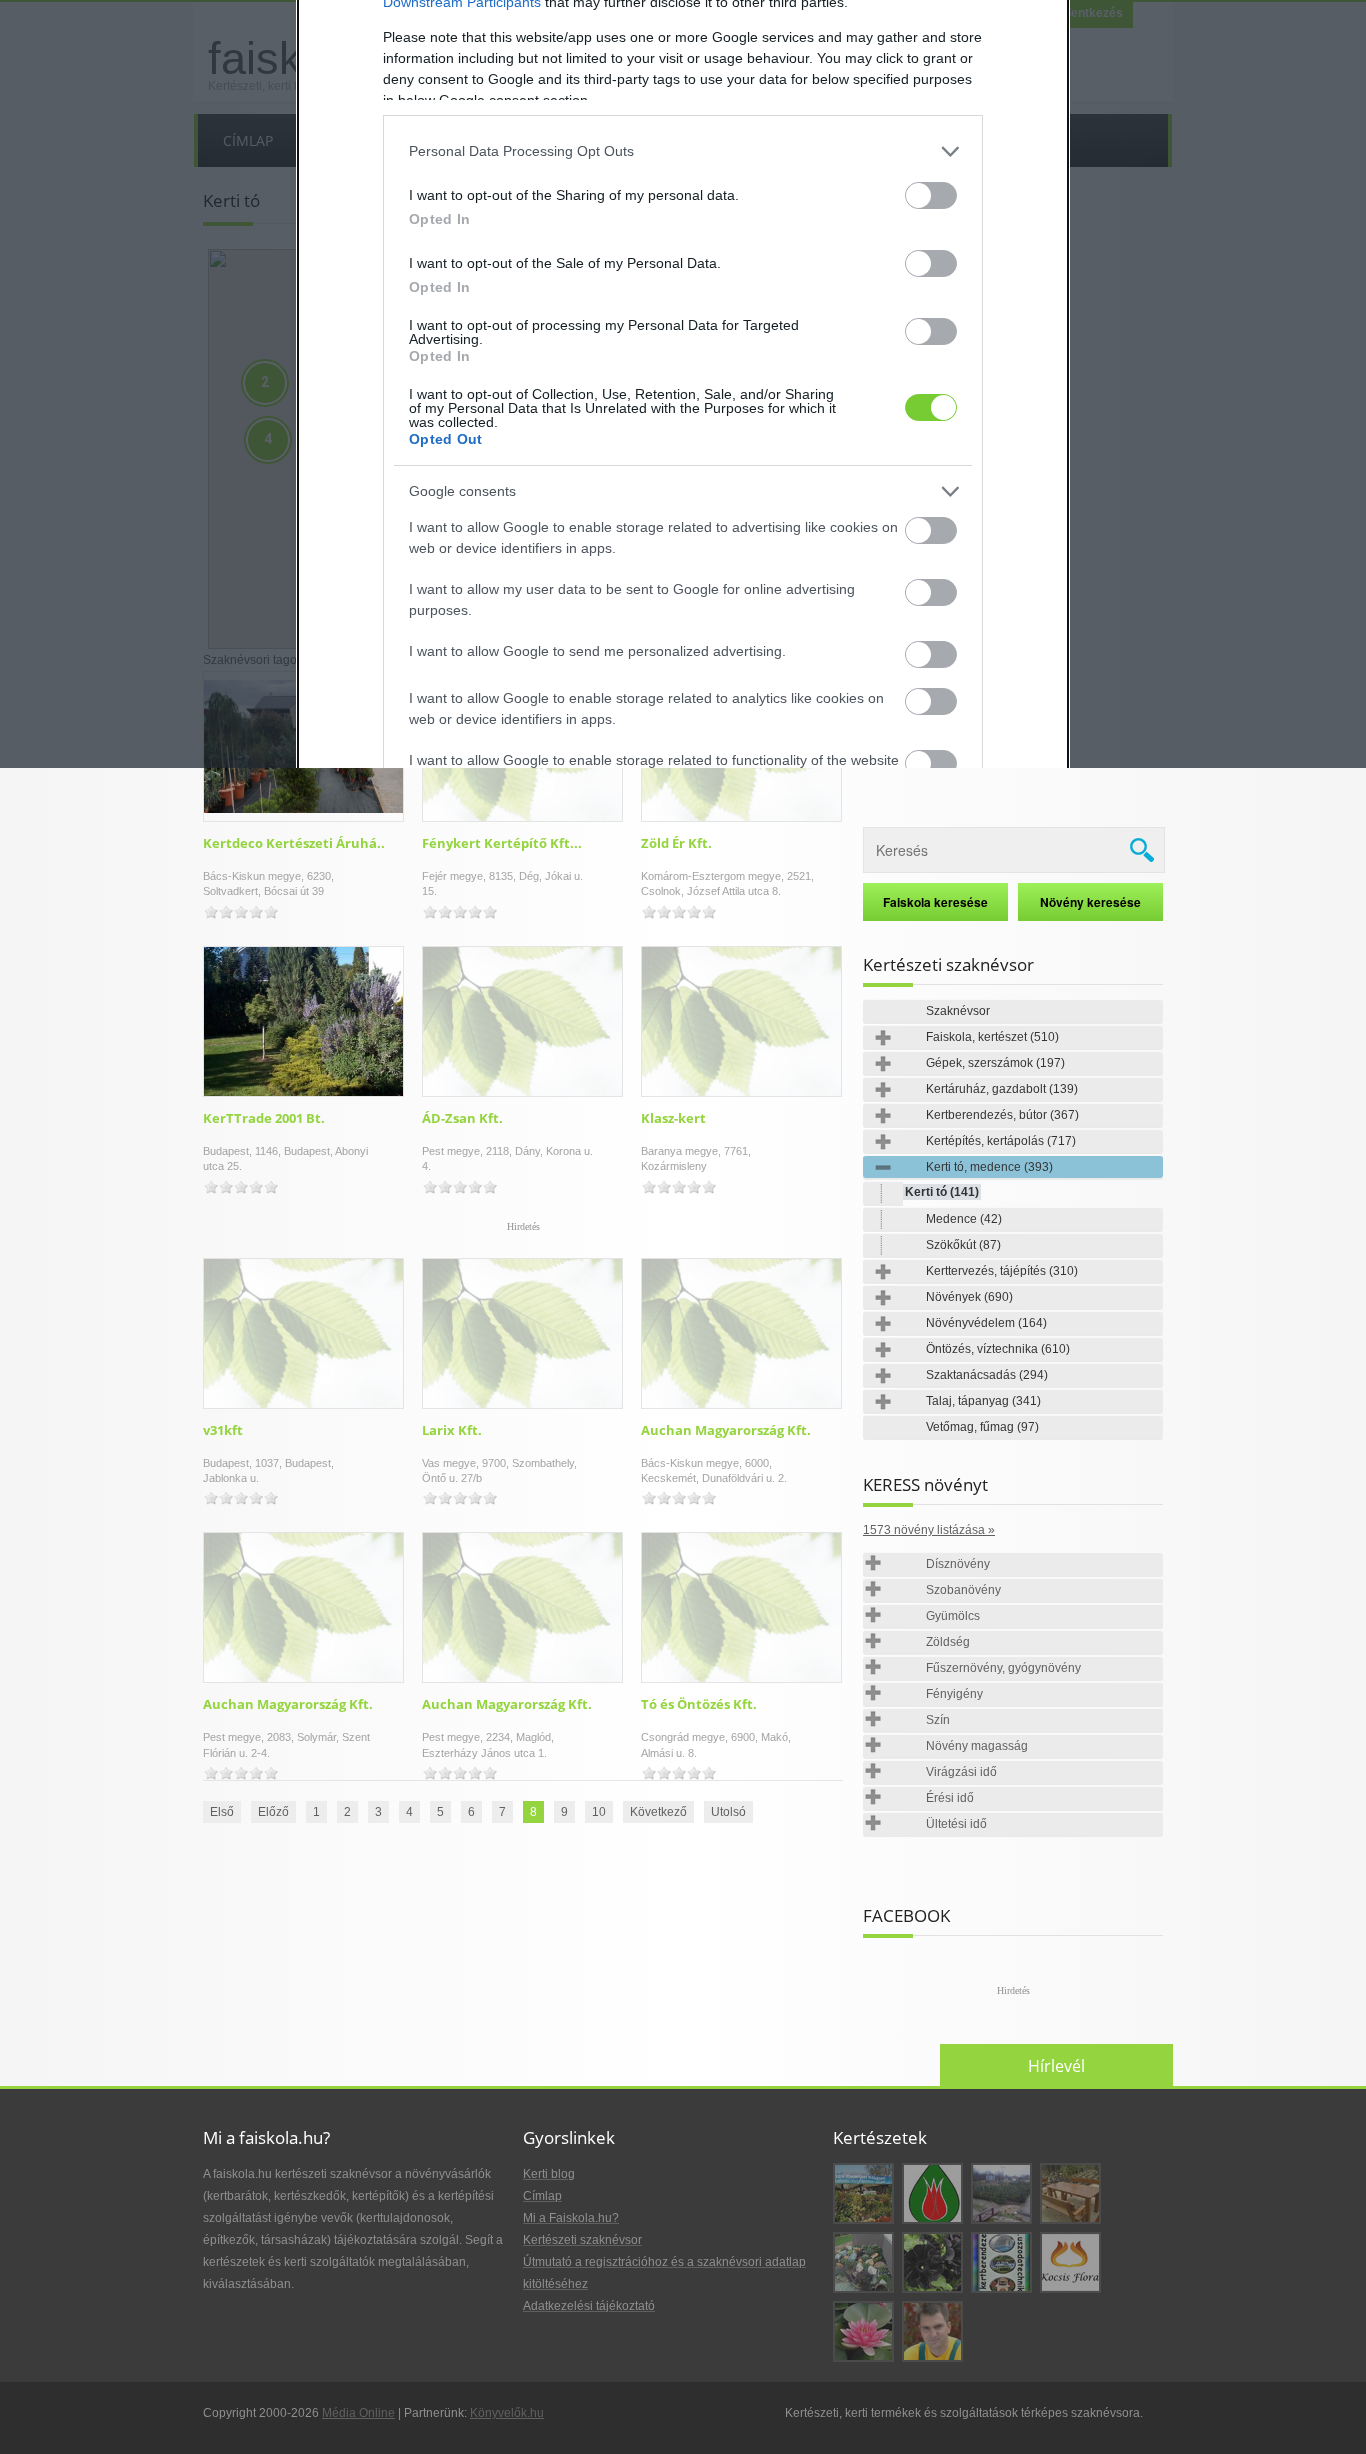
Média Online (358, 2413)
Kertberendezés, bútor (1002, 1115)
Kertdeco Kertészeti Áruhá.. (294, 843)
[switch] (931, 195)
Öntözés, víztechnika (998, 1349)
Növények (969, 1297)
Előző (273, 1812)
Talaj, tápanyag (983, 1401)
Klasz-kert (673, 1118)
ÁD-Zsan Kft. (462, 1118)
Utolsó (728, 1812)
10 (599, 1812)
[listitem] (683, 151)
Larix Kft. (452, 1430)
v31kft (223, 1430)
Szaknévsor (958, 1011)
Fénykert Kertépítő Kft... (502, 843)
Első (222, 1812)
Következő (658, 1812)
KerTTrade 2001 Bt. (264, 1118)
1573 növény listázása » (929, 1530)
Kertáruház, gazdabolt (1002, 1089)
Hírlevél (1056, 2066)
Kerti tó (942, 1192)
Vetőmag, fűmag (982, 1427)
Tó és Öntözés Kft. (699, 1704)
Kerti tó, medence (989, 1167)
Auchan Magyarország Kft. (726, 1430)
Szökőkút (963, 1245)
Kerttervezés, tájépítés (1002, 1271)
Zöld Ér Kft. (676, 843)
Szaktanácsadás (987, 1375)
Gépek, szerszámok (995, 1063)
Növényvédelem (986, 1323)
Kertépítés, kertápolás (1001, 1141)
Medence (964, 1219)
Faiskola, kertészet (992, 1037)
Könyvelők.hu (507, 2413)
